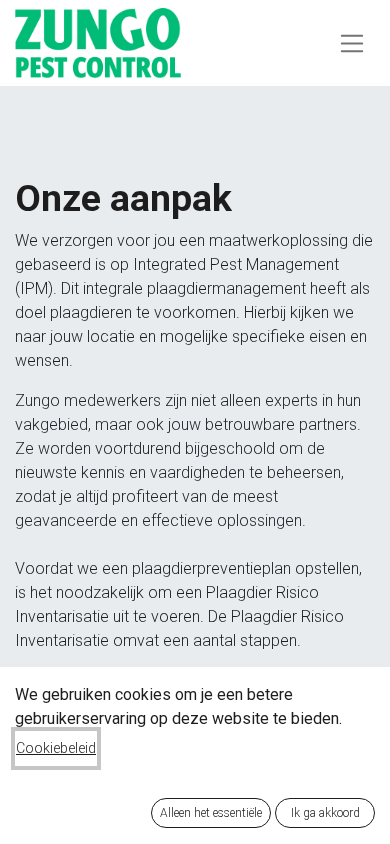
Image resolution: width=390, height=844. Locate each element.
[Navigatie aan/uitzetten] (352, 42)
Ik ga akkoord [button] (325, 813)
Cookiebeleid (56, 748)
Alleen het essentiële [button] (211, 813)
